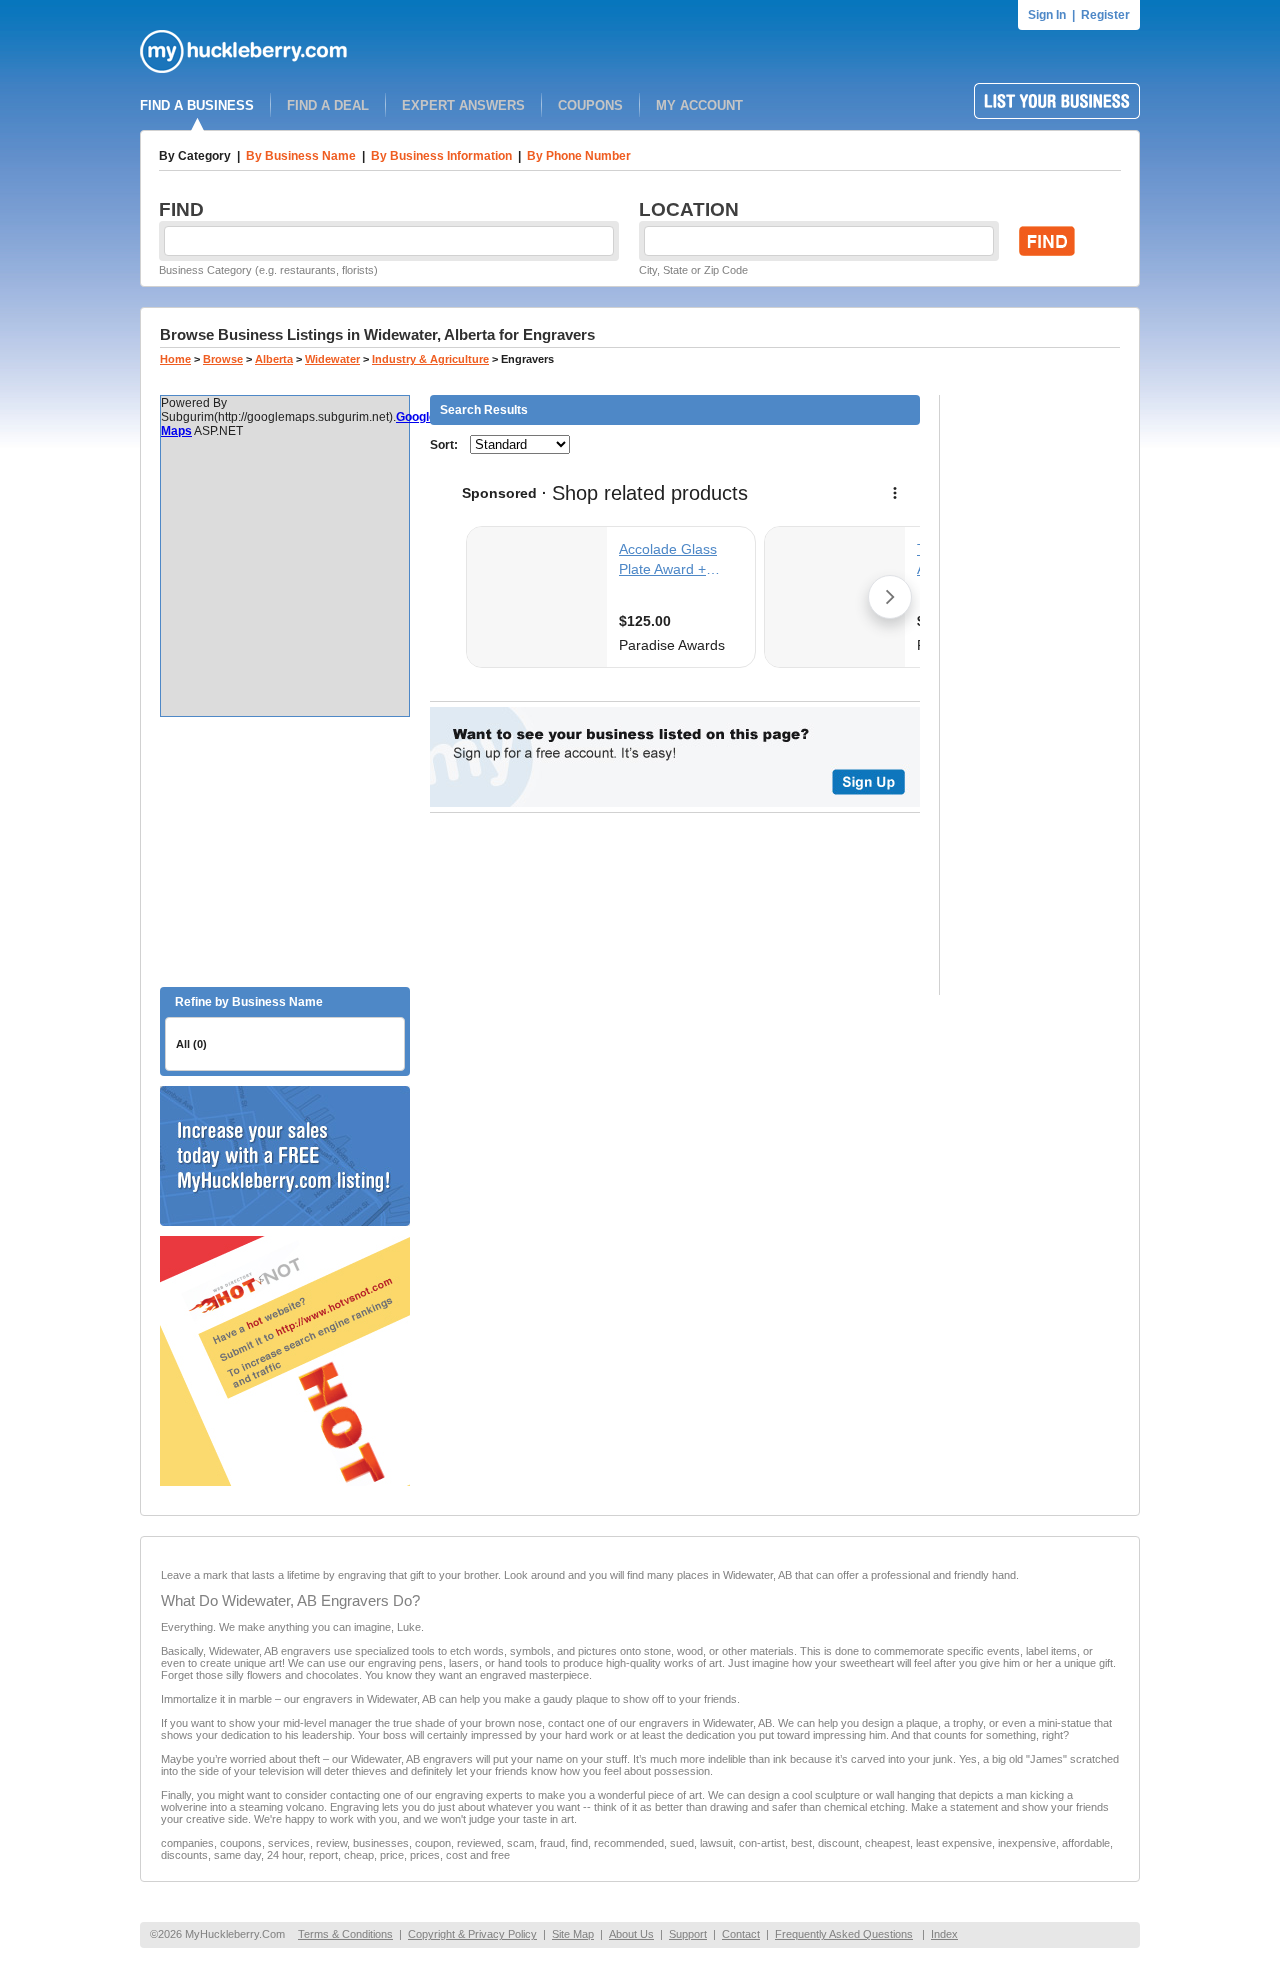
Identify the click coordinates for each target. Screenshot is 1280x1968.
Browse (223, 359)
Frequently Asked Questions (844, 1934)
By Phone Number (579, 156)
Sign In (1047, 15)
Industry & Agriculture (430, 359)
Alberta (274, 359)
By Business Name (301, 156)
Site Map (573, 1934)
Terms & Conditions (345, 1934)
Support (688, 1934)
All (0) (191, 1044)
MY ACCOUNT (699, 105)
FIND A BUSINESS (197, 105)
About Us (631, 1934)
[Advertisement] (285, 852)
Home (175, 359)
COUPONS (590, 105)
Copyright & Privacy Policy (472, 1934)
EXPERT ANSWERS (463, 105)
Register (1105, 15)
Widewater (332, 359)
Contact (741, 1934)
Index (944, 1934)
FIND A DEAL (328, 105)
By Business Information (441, 156)
